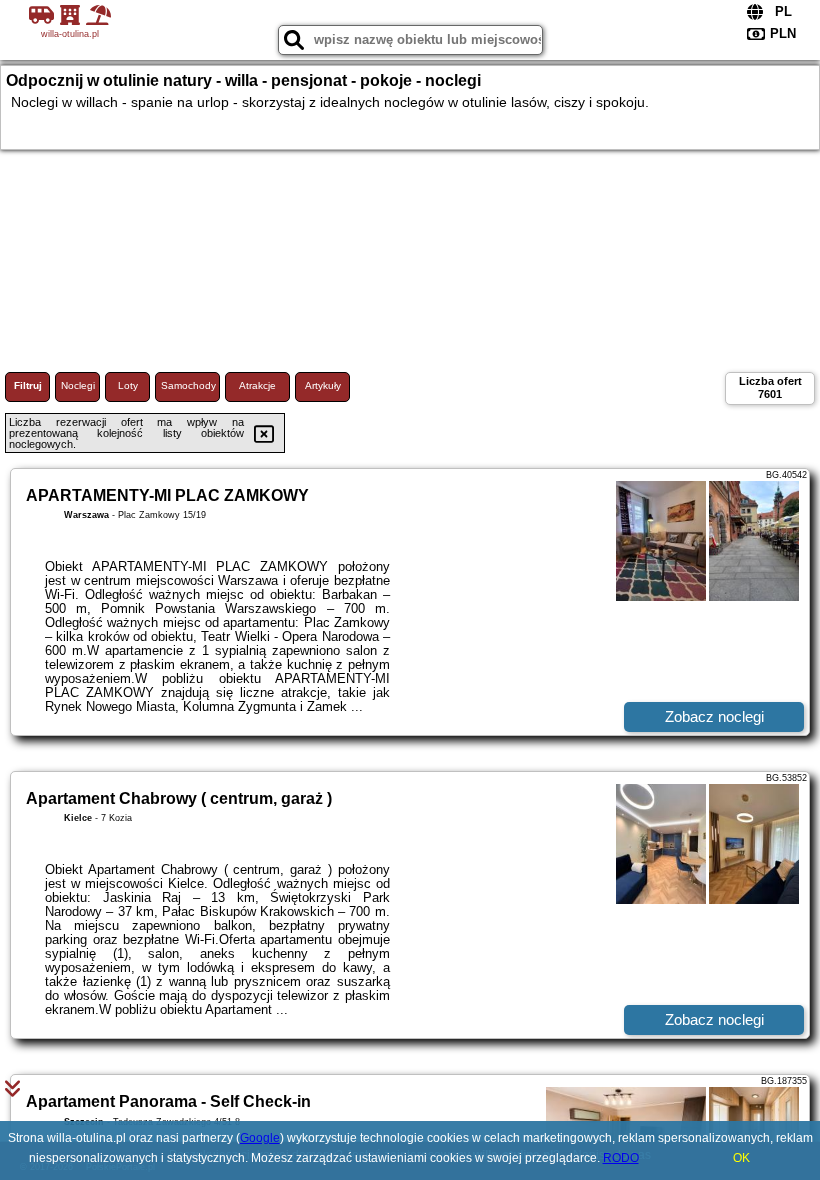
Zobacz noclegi (714, 716)
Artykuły (323, 385)
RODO (621, 1158)
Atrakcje (257, 385)
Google (260, 1138)
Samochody (188, 385)
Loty (128, 385)
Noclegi (78, 385)
